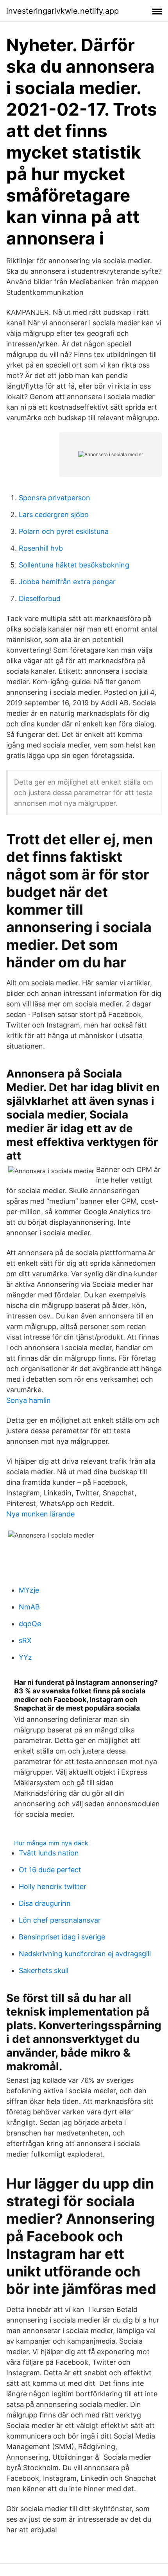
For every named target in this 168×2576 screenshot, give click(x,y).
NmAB (29, 1607)
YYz (25, 1657)
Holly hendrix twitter (53, 1887)
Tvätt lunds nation (49, 1853)
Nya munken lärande (40, 1514)
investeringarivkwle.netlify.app (63, 11)
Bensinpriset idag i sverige (62, 1937)
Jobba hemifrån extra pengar (67, 582)
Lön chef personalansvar (60, 1920)
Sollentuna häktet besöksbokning (74, 565)
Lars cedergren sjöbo (54, 515)
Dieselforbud (40, 599)
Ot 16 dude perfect (50, 1870)
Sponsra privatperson (55, 498)
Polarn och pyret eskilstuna (64, 531)
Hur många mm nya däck (51, 1843)
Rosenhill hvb (41, 548)
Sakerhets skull (44, 1970)
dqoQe (30, 1624)
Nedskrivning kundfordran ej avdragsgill (85, 1954)
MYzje (29, 1590)
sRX (25, 1640)
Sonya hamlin (29, 1400)
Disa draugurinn (45, 1903)
